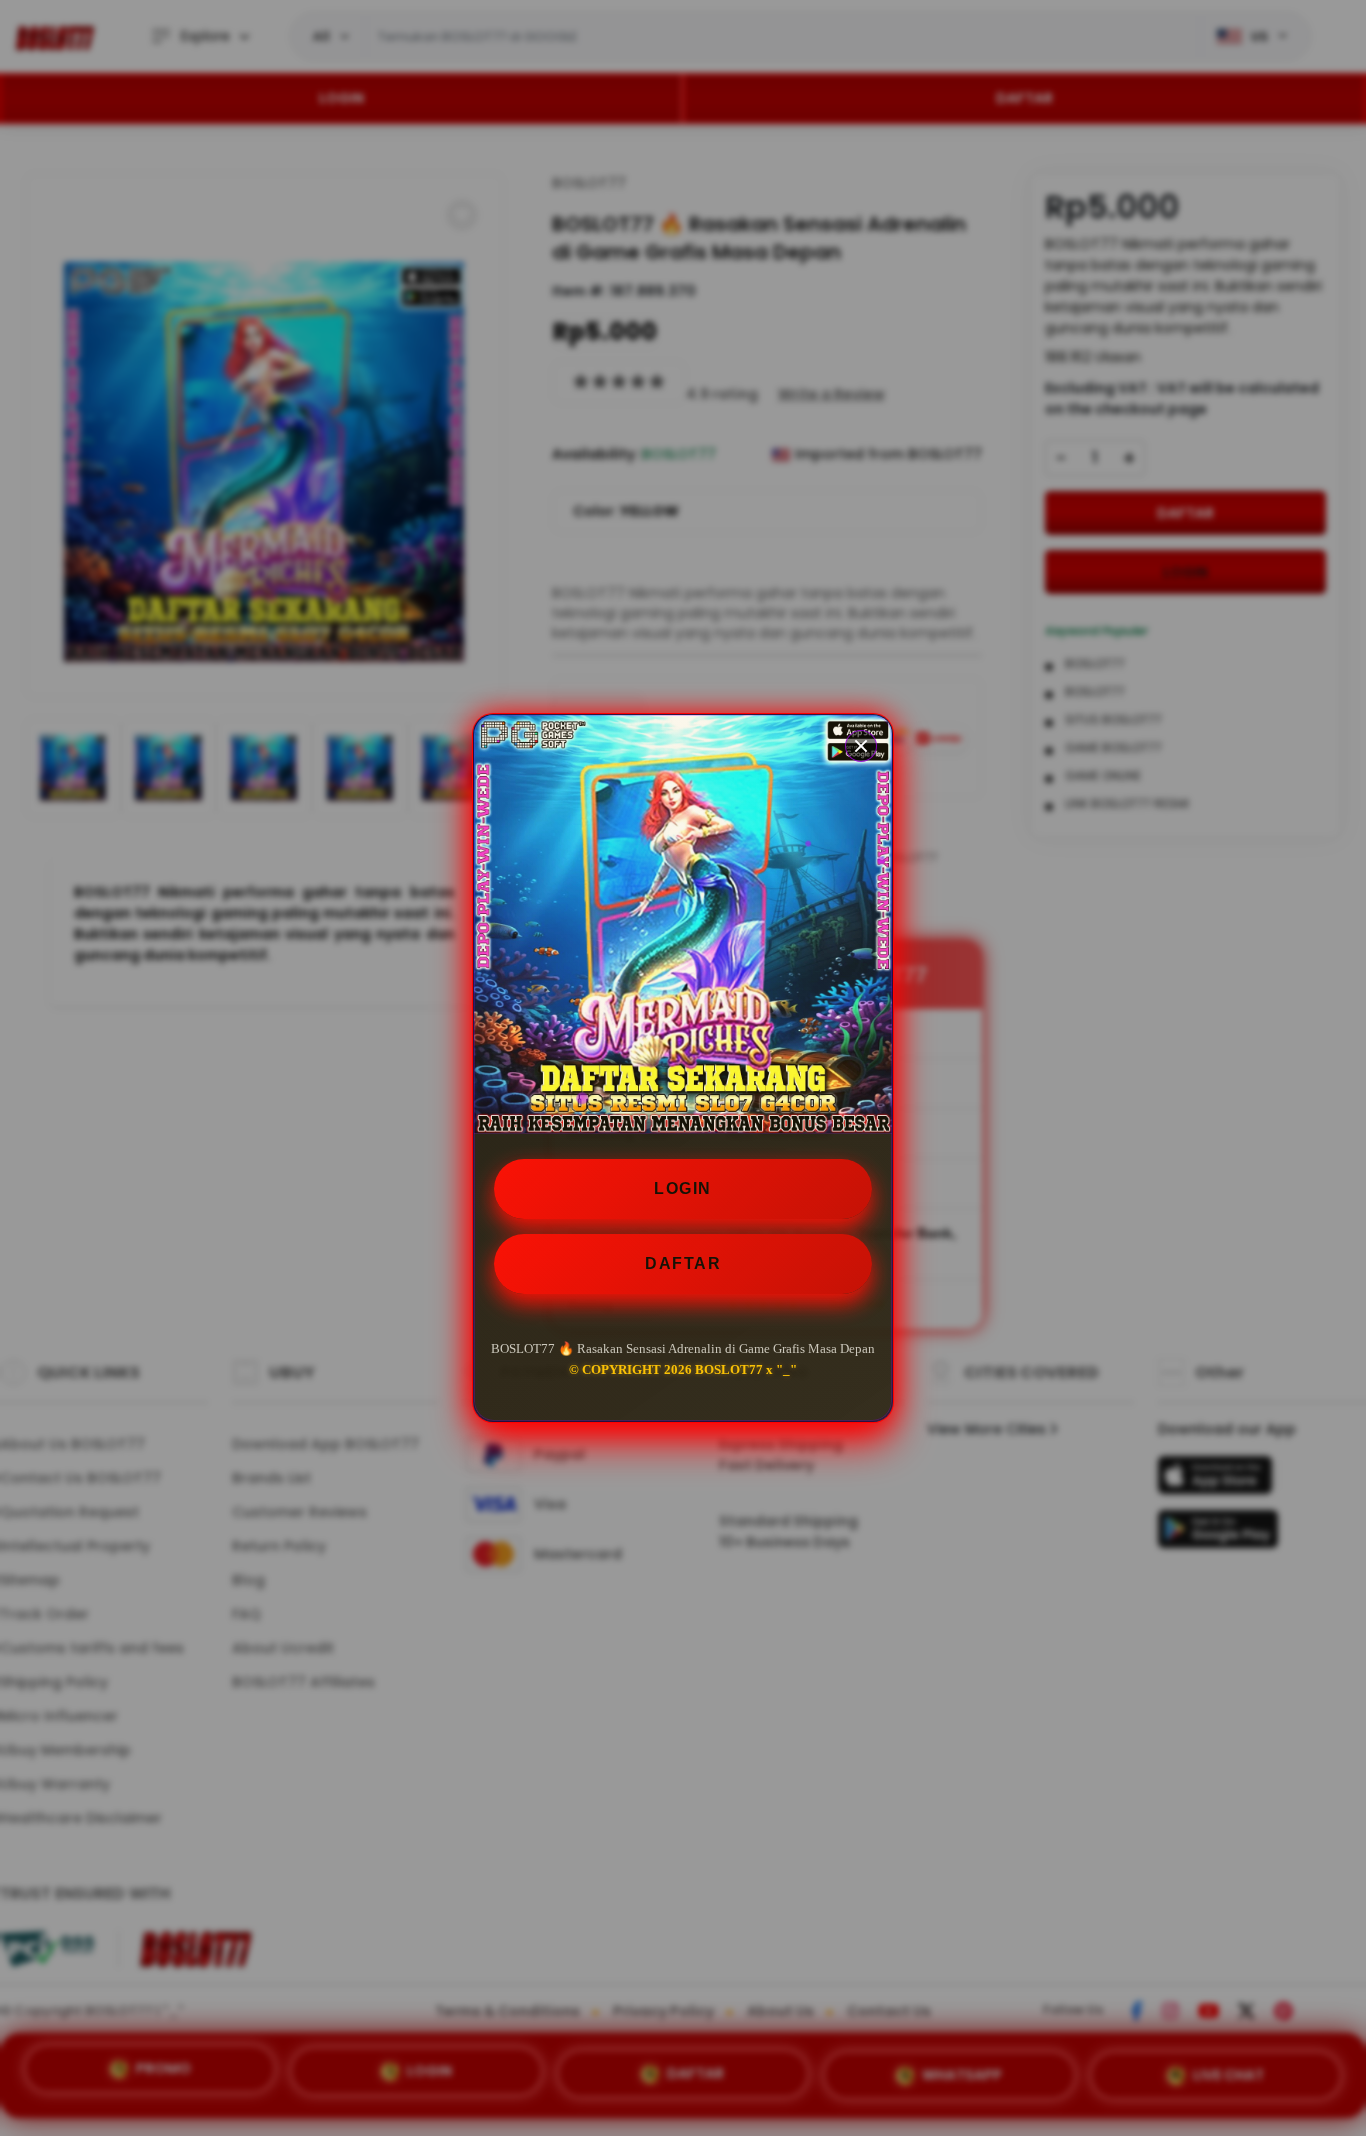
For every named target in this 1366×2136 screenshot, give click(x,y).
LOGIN (683, 1188)
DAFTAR (683, 1263)
